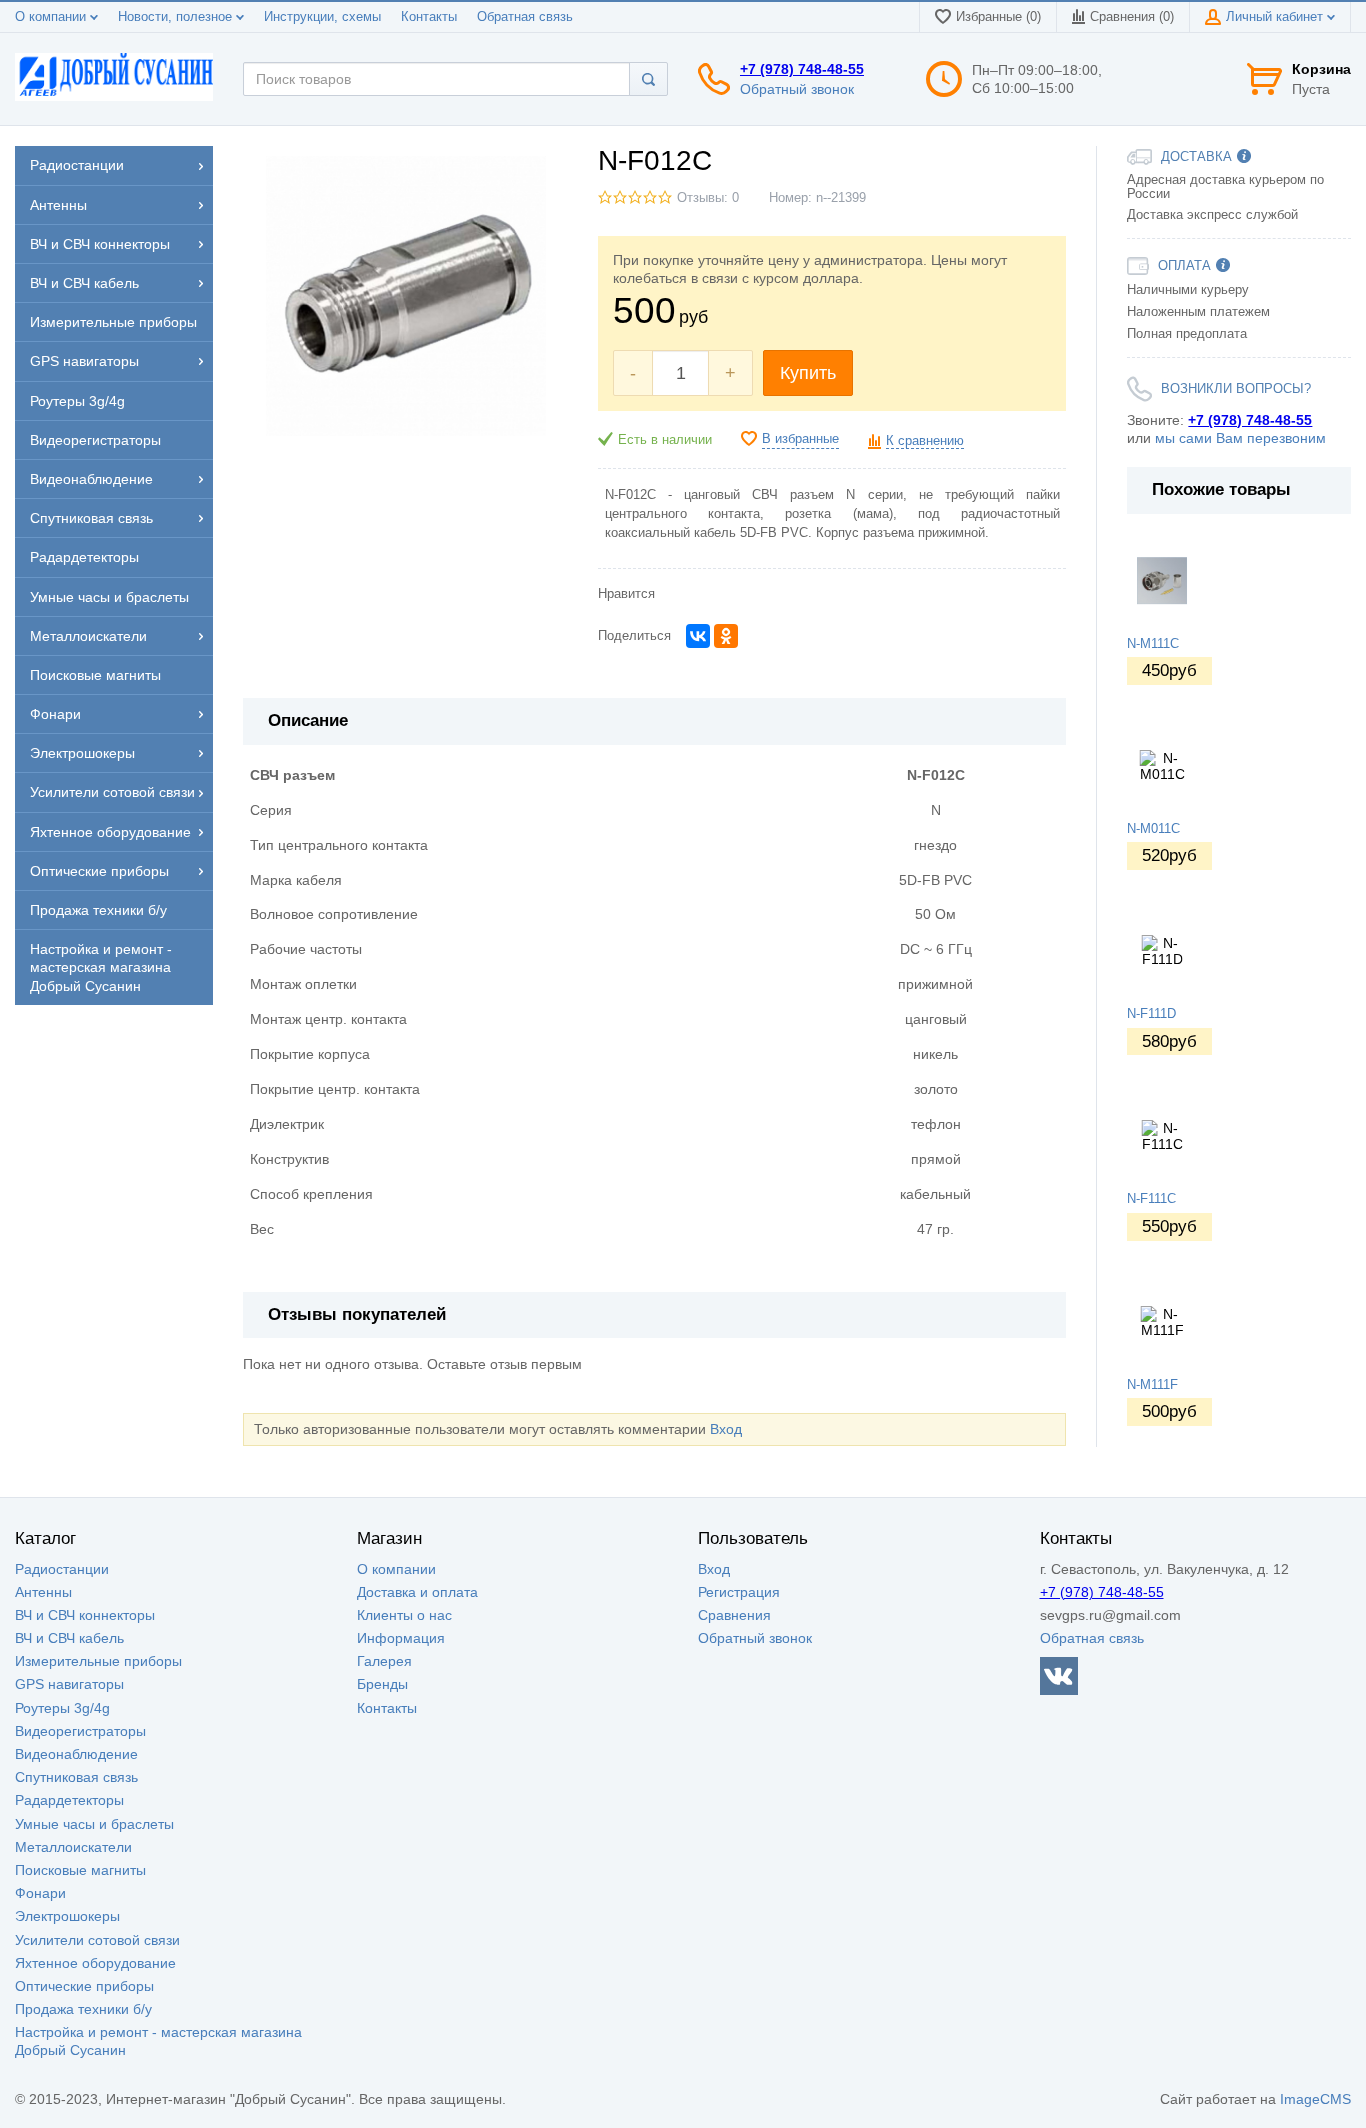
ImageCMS (1315, 2099)
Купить (808, 373)
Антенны (43, 1592)
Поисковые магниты (80, 1870)
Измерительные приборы (98, 1661)
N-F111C (1151, 1199)
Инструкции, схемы (322, 17)
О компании (52, 17)
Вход (726, 1429)
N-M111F (1152, 1385)
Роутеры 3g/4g (62, 1708)
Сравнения (734, 1615)
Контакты (429, 17)
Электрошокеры (67, 1916)
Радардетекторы (69, 1800)
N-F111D (1151, 1014)
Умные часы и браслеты (94, 1824)
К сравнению (925, 441)
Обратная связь (525, 17)
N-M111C (1153, 644)
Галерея (384, 1661)
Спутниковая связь (76, 1777)
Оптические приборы (84, 1986)
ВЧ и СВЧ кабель (69, 1638)
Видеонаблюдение (76, 1754)
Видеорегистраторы (80, 1731)
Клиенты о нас (404, 1615)
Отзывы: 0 (708, 198)
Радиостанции (62, 1569)
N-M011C (1153, 829)
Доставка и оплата (417, 1592)
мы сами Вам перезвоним (1240, 438)
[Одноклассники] (726, 636)
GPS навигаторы (69, 1684)
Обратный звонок (797, 89)
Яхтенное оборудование (95, 1963)
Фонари (40, 1893)
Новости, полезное (177, 17)
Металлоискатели (73, 1847)
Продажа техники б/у (83, 2009)
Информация (401, 1638)
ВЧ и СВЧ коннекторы (85, 1615)
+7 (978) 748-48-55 (802, 69)
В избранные (800, 439)
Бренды (382, 1684)
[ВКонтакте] (698, 636)
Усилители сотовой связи (97, 1940)
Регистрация (739, 1592)
